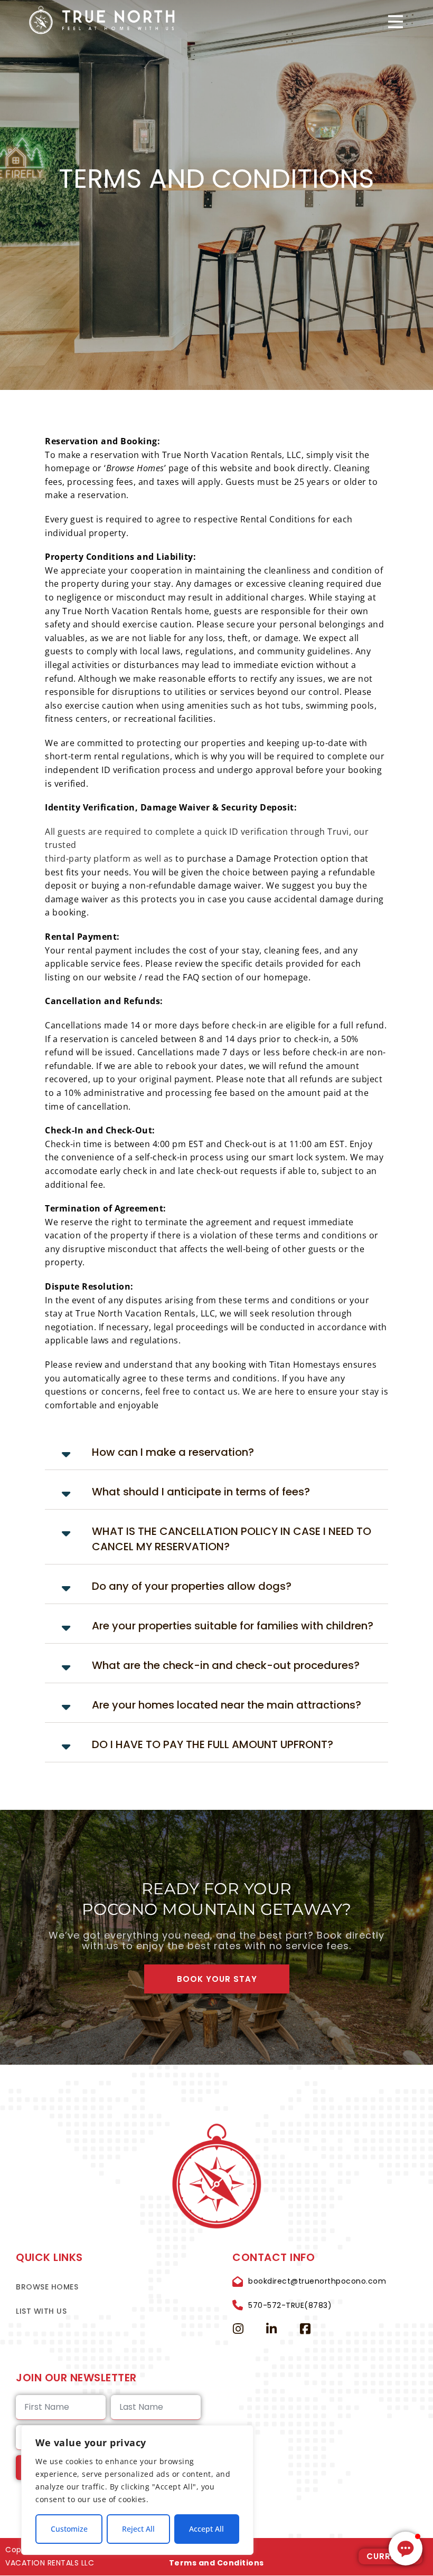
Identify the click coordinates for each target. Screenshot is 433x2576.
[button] (216, 1452)
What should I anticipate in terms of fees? (201, 1492)
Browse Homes (47, 2287)
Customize (69, 2529)
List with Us (41, 2311)
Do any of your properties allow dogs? (192, 1586)
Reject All (138, 2529)
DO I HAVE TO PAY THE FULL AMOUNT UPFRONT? (213, 1744)
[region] (137, 2490)
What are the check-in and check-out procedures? (226, 1665)
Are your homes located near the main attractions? (227, 1705)
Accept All (206, 2529)
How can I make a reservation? (173, 1452)
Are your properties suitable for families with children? (233, 1626)
